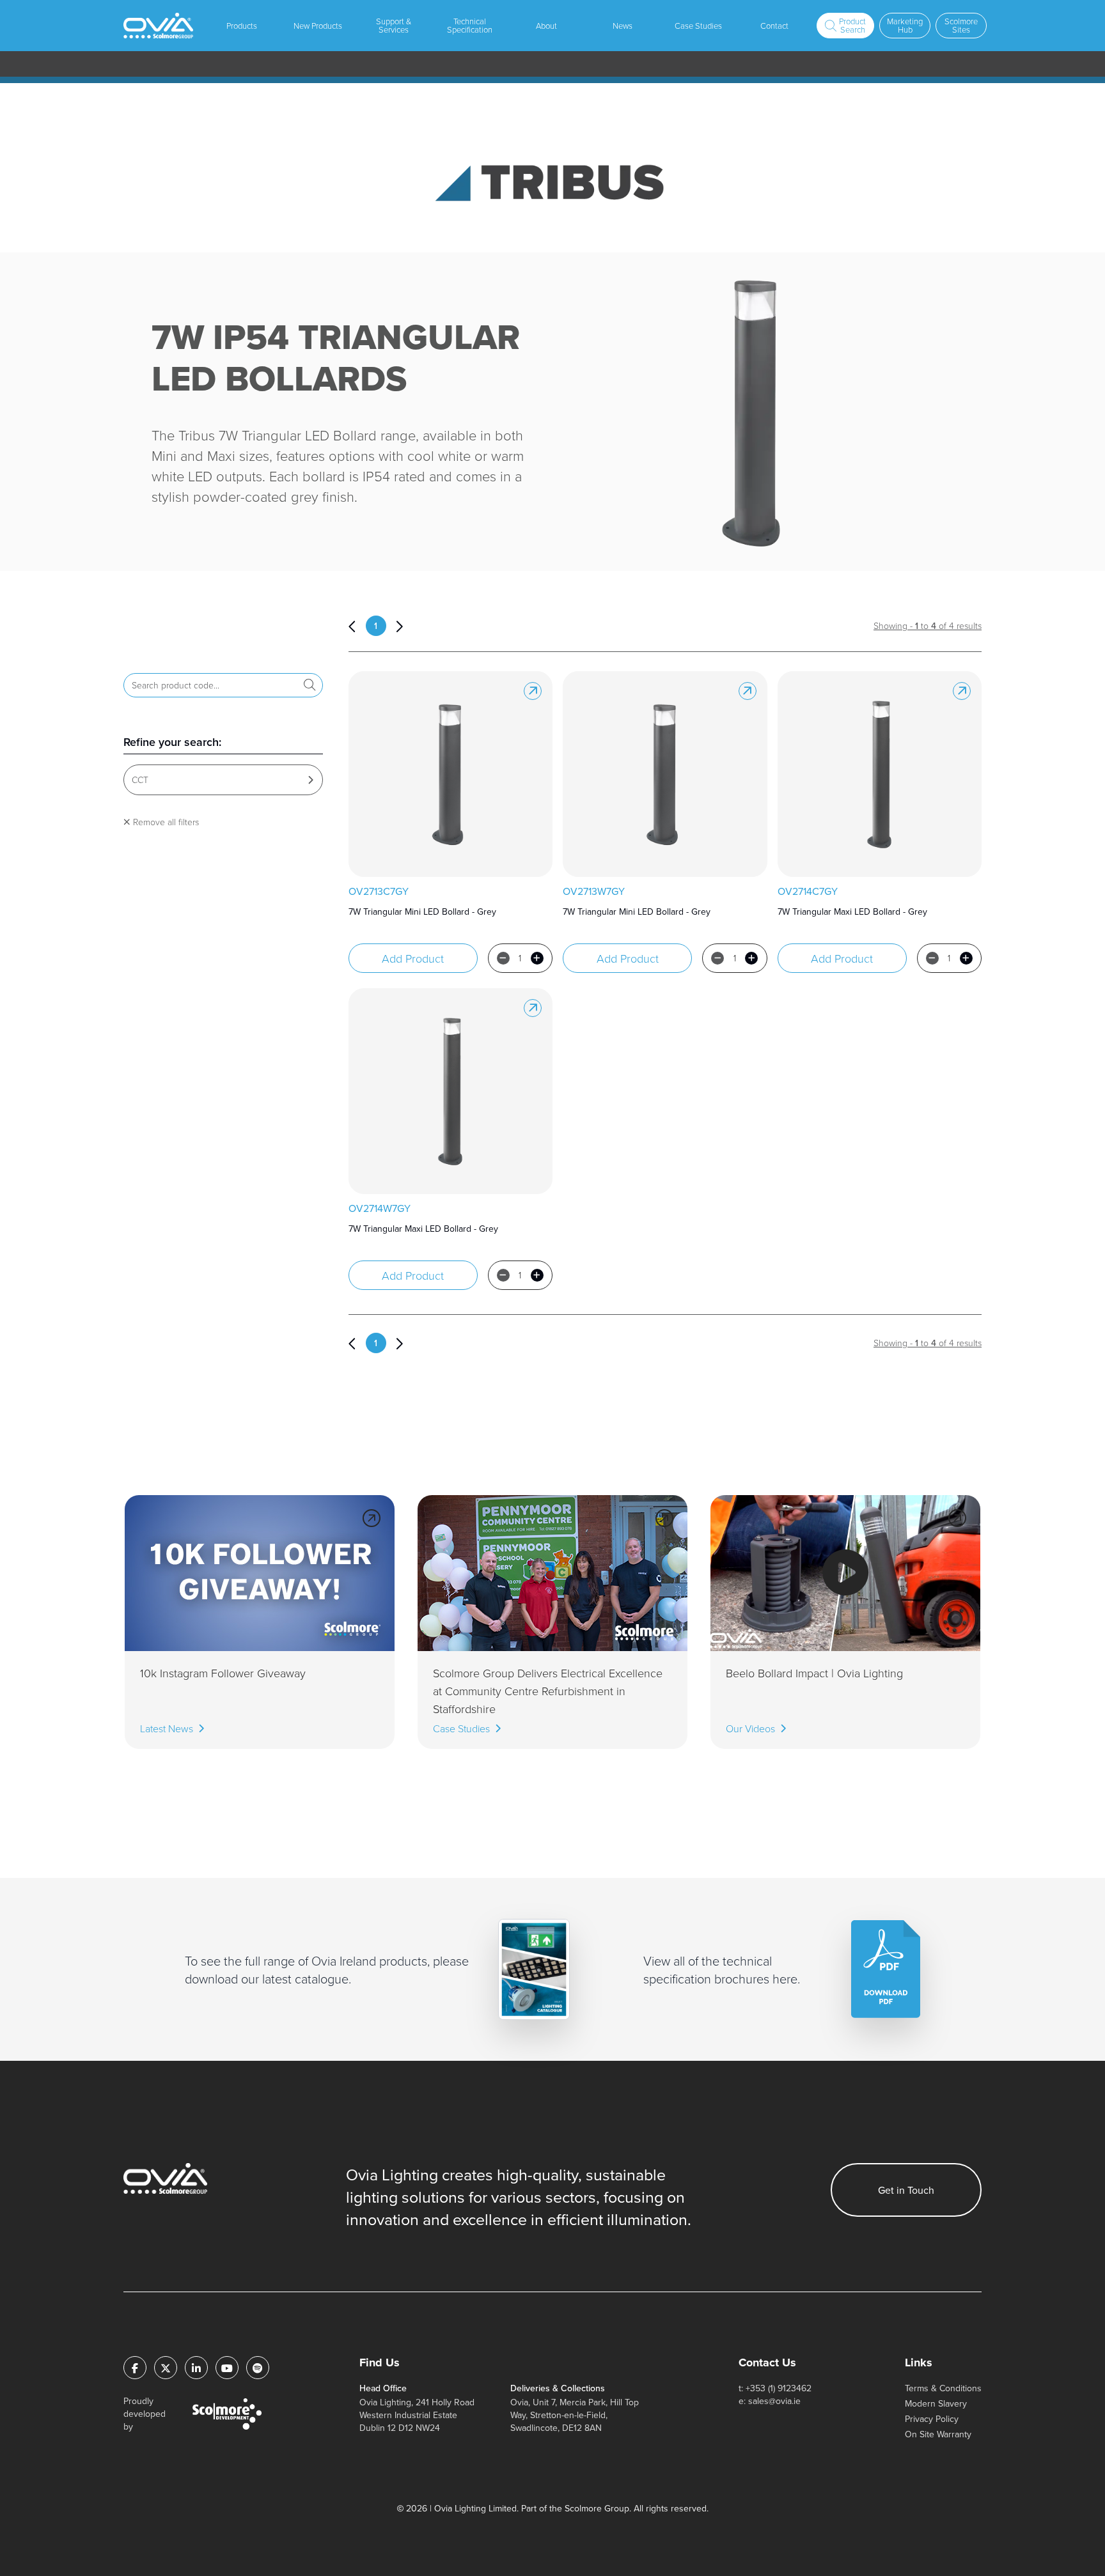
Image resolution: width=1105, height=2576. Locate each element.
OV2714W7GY (380, 1208)
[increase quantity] (537, 958)
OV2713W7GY (594, 891)
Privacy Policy (932, 2419)
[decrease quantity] (503, 958)
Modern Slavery (936, 2403)
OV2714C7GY (808, 891)
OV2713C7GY (379, 891)
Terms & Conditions (943, 2388)
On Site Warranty (938, 2434)
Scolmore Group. (598, 2508)
